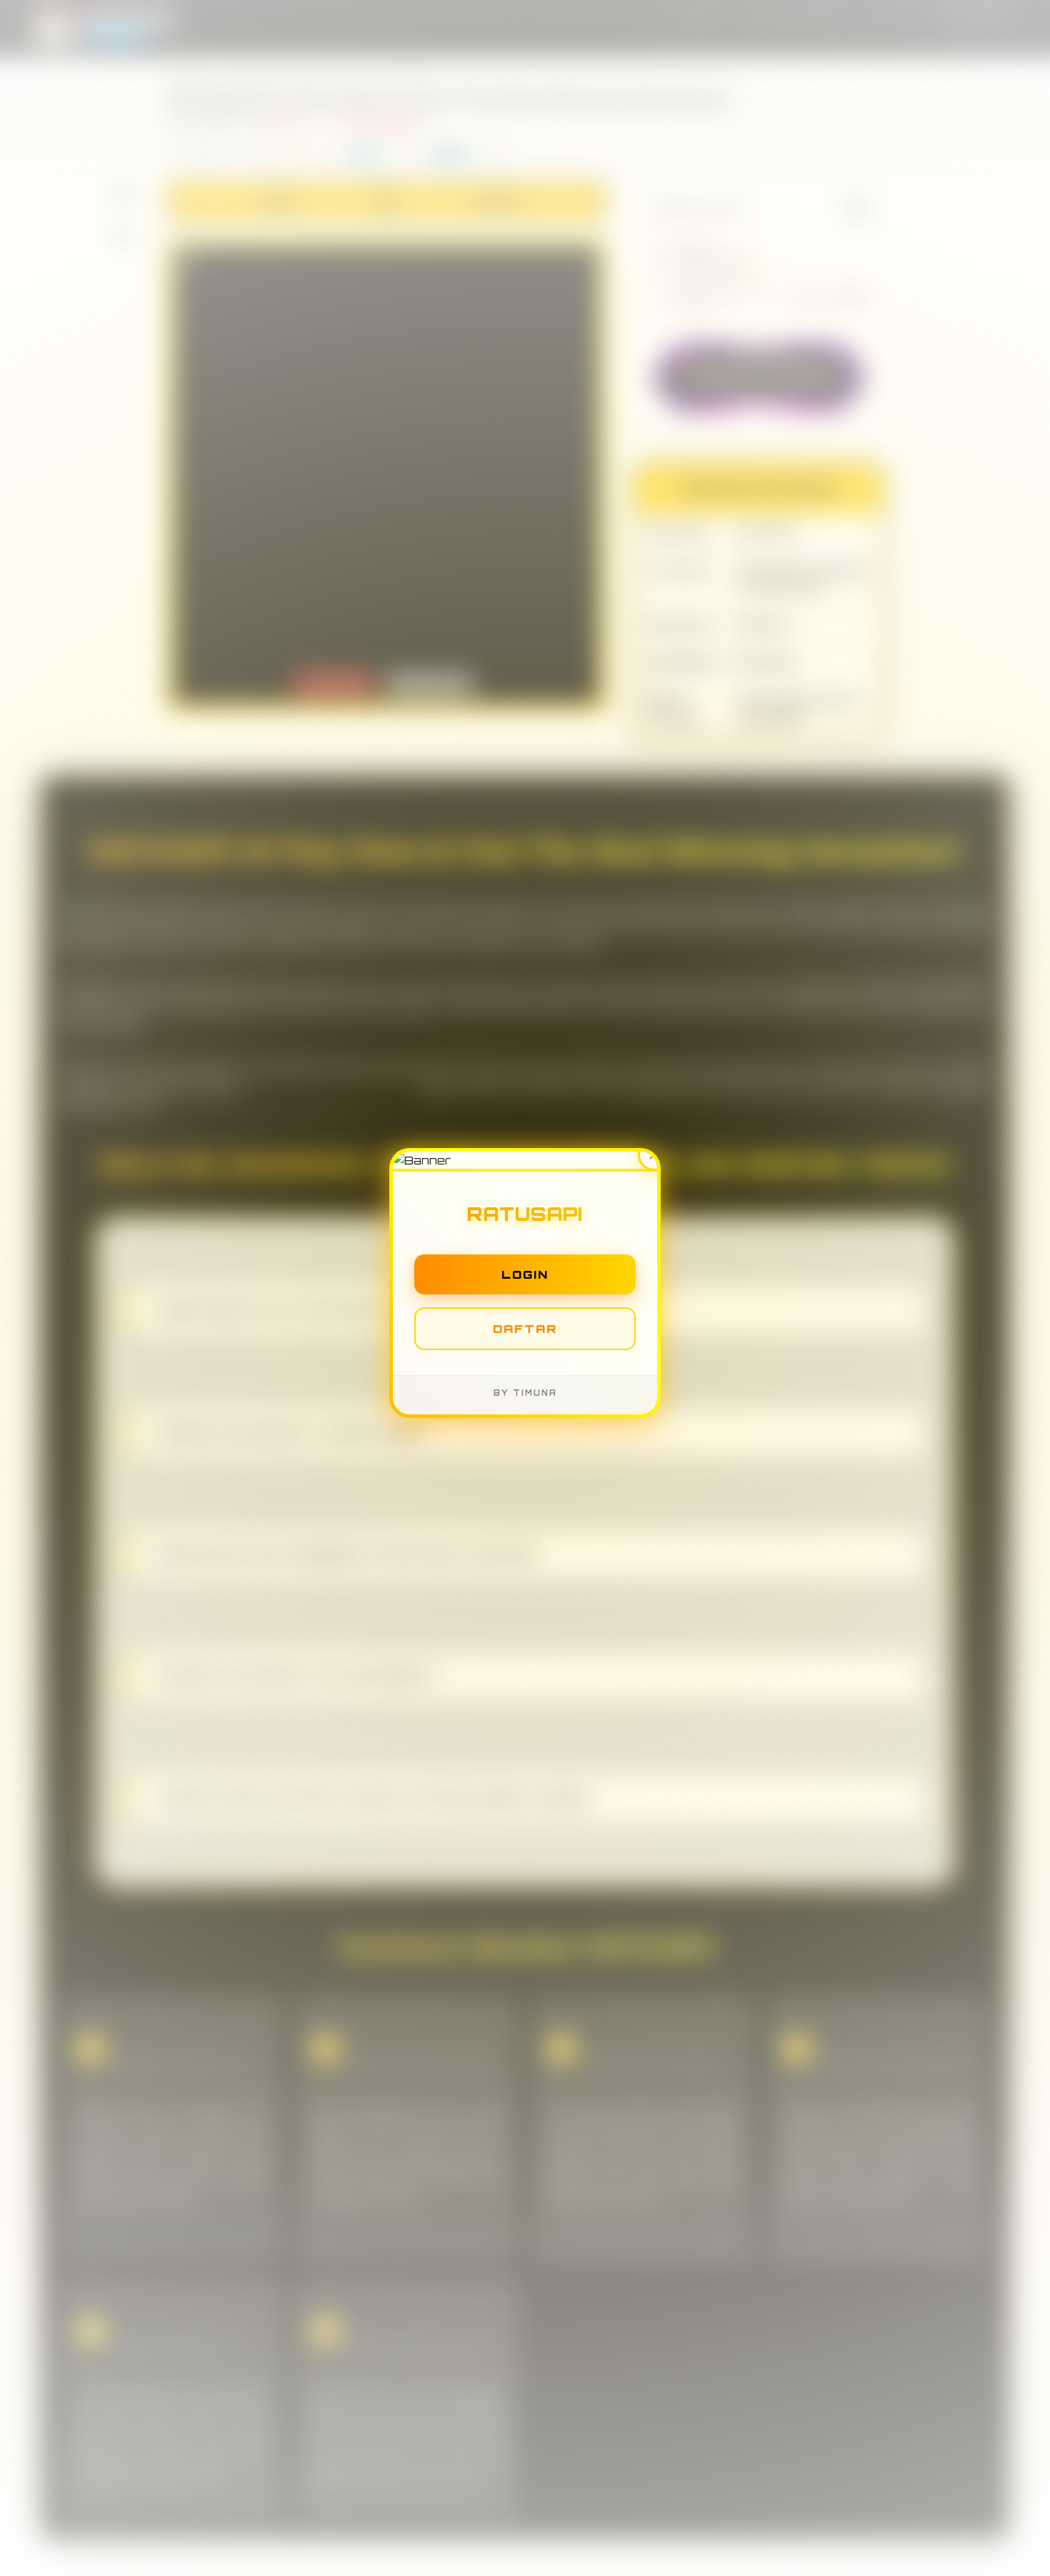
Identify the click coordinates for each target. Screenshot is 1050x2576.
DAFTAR (525, 1333)
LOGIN (525, 1279)
